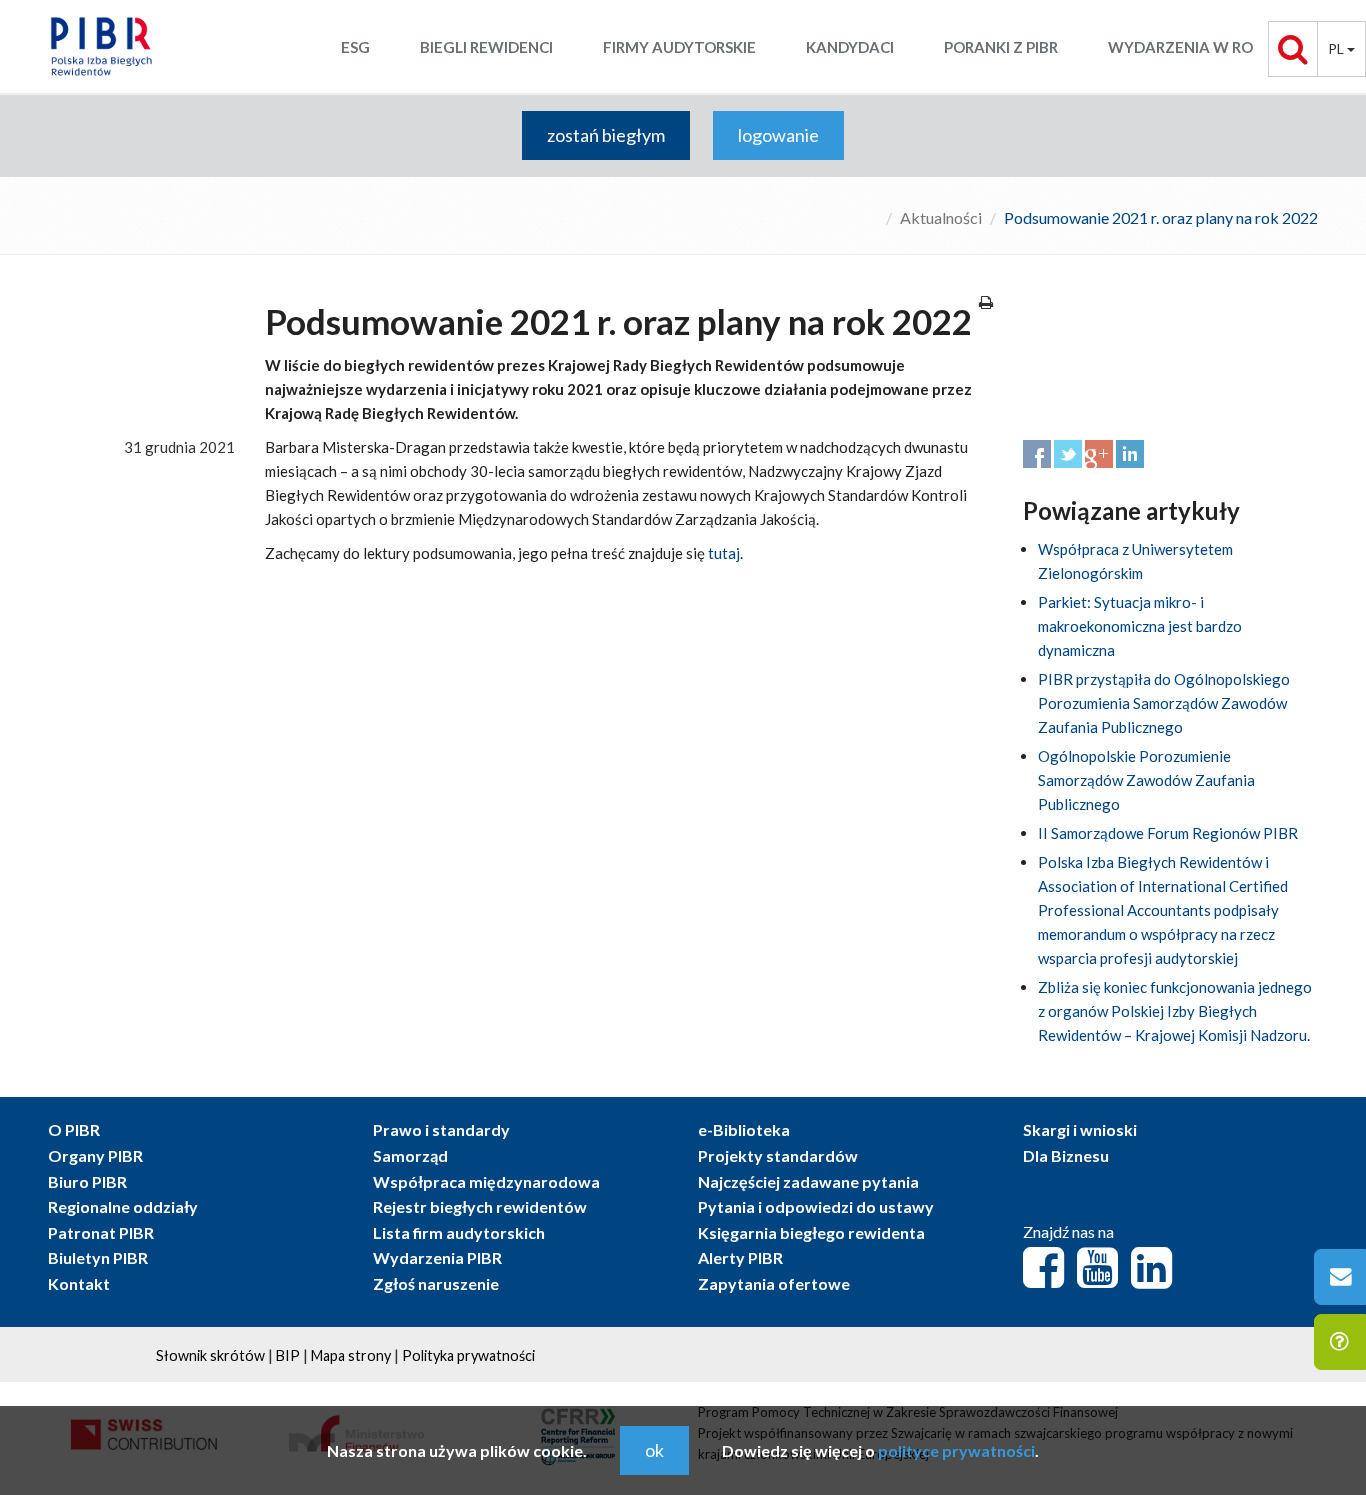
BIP (288, 1355)
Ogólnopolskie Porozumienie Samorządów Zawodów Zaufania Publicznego (1146, 780)
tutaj (724, 553)
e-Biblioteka (744, 1129)
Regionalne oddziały (123, 1206)
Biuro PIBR (87, 1181)
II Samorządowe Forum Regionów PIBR (1168, 833)
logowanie (778, 135)
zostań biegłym (606, 135)
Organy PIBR (95, 1155)
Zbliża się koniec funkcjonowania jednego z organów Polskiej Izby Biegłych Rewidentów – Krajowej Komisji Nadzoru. (1175, 1011)
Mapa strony (351, 1355)
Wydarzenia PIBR (437, 1257)
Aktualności (941, 217)
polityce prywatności (956, 1450)
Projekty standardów (778, 1155)
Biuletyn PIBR (98, 1257)
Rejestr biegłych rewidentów (480, 1206)
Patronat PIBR (101, 1232)
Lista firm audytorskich (459, 1232)
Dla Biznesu (1066, 1155)
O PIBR (74, 1129)
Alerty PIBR (740, 1257)
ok (654, 1450)
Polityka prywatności (468, 1355)
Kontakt (79, 1283)
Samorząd (410, 1155)
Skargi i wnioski (1080, 1129)
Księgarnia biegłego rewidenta (811, 1232)
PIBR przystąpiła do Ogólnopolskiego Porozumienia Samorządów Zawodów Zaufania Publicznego (1164, 703)
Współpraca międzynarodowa (486, 1181)
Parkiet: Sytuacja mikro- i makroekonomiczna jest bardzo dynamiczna (1140, 626)
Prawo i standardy (441, 1129)
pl (1337, 48)
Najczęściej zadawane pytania (808, 1181)
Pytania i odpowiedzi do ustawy (816, 1206)
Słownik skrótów (210, 1355)
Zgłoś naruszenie (436, 1283)
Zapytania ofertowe (774, 1283)
